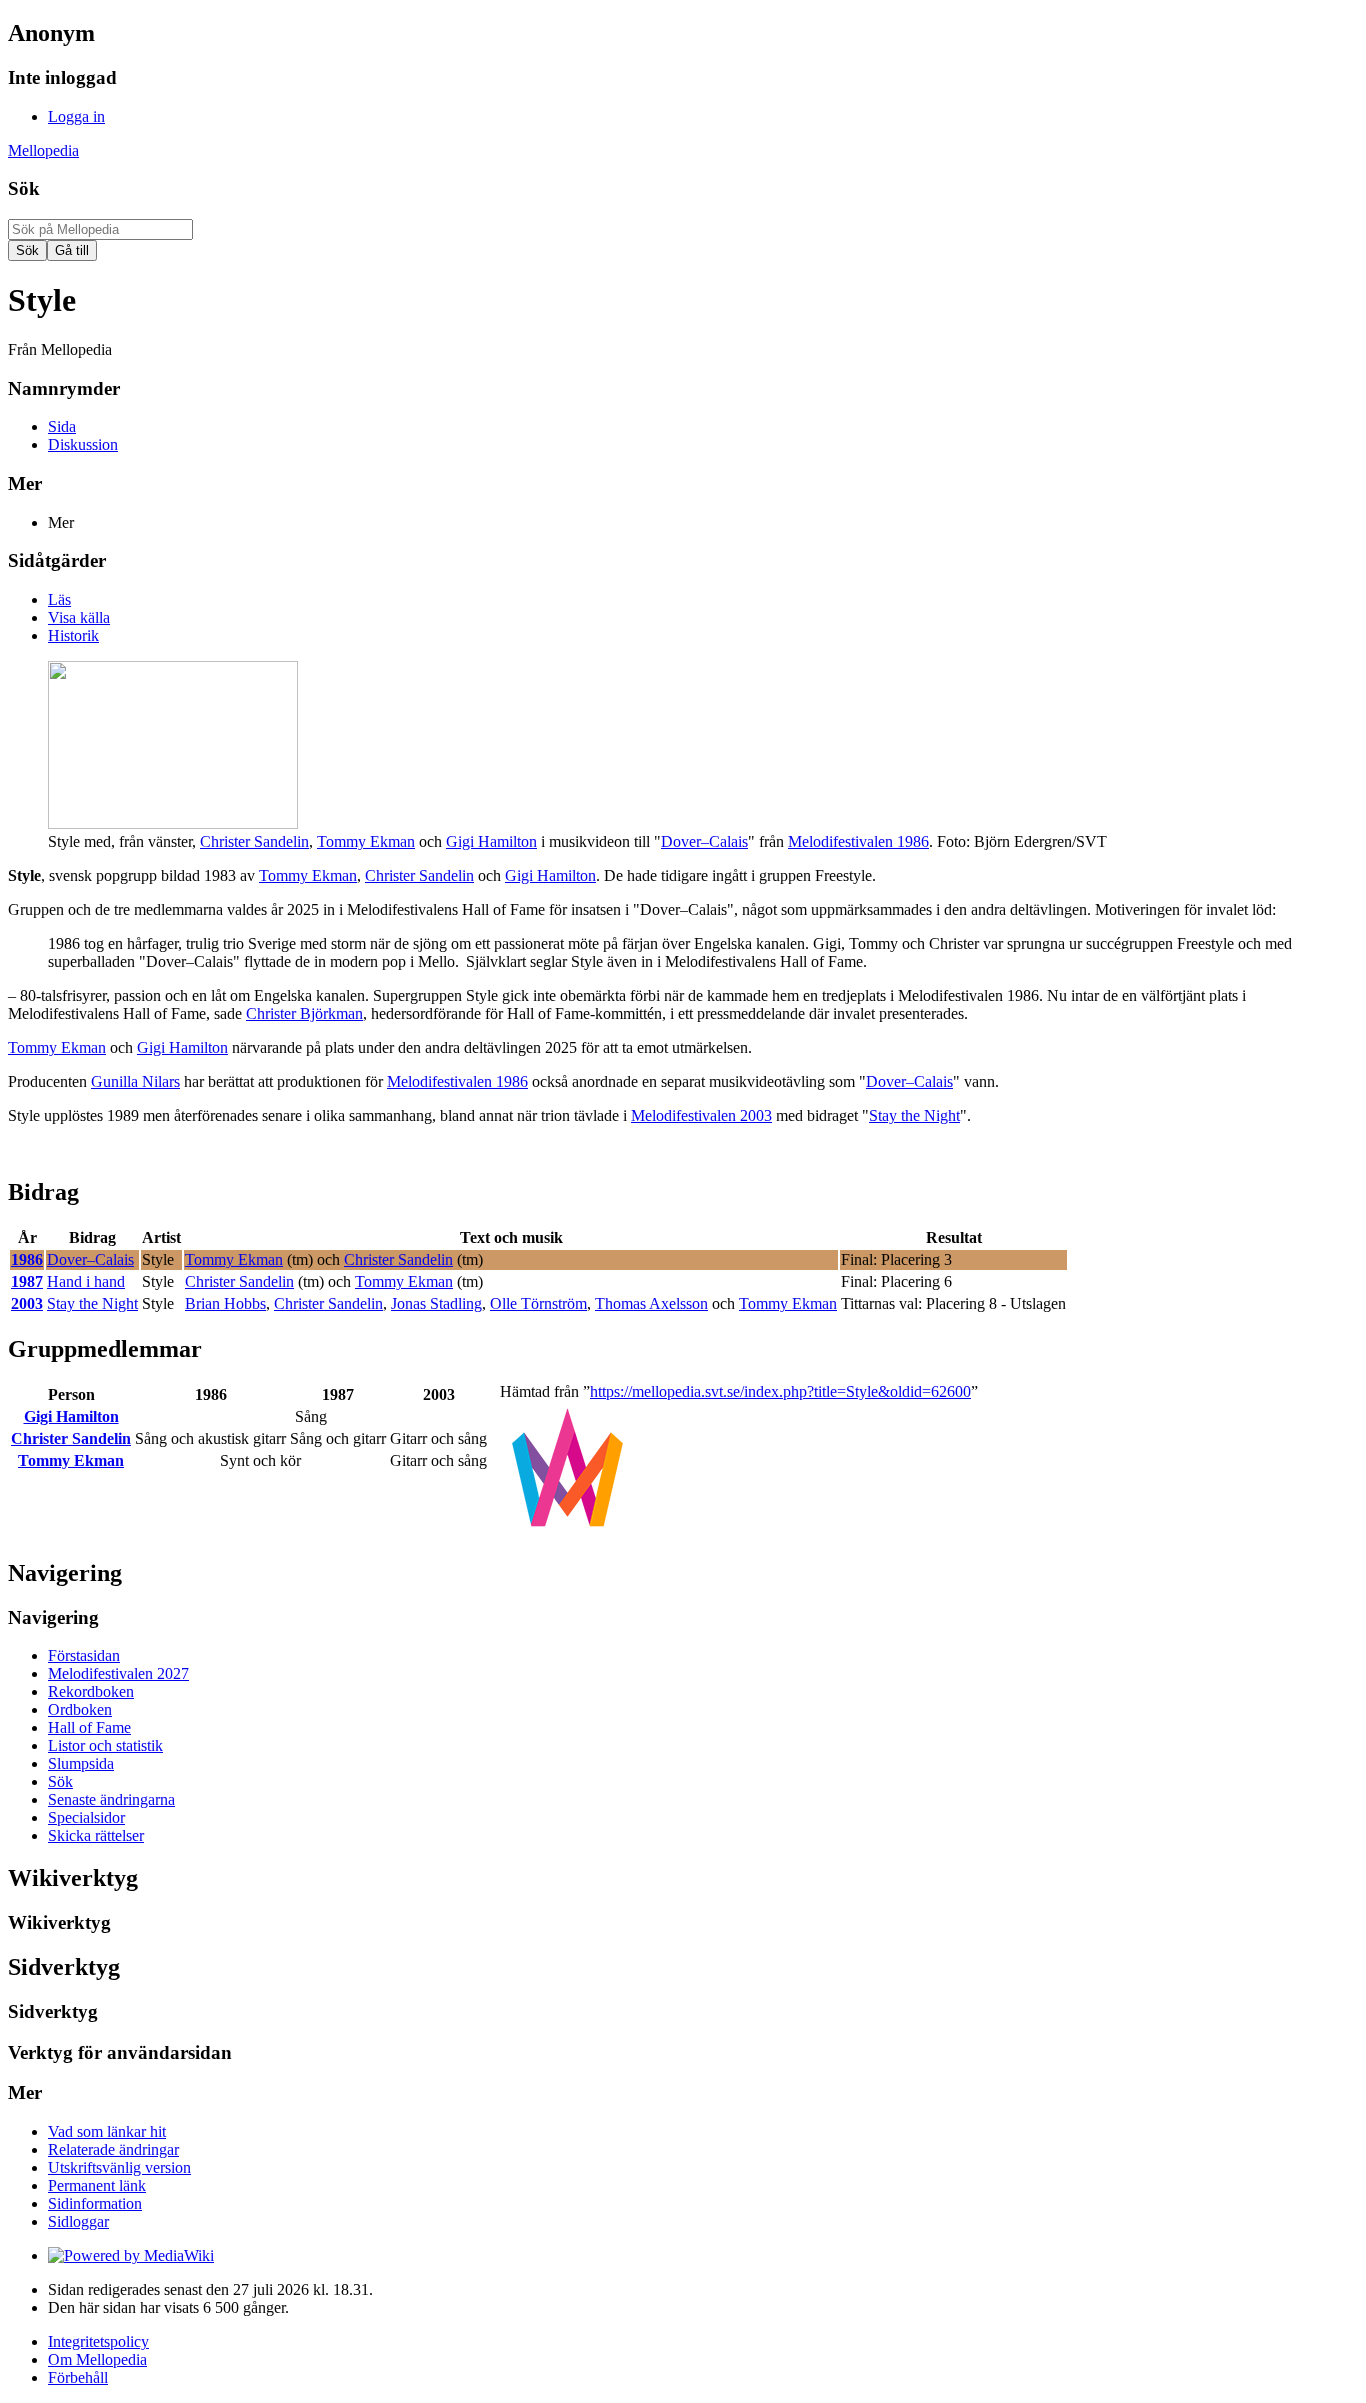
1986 (27, 1259)
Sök (24, 188)
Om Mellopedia (97, 2359)
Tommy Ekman (366, 841)
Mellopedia (43, 150)
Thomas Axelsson (651, 1303)
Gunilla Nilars (135, 1081)
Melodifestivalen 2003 (701, 1115)
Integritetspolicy (98, 2341)
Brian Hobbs (225, 1303)
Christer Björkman (304, 1013)
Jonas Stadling (436, 1303)
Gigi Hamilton (491, 841)
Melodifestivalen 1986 (858, 841)
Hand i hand (86, 1281)
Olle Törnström (538, 1303)
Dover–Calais (704, 841)
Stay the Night (914, 1115)
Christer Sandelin (254, 841)
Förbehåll (78, 2377)
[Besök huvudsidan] (567, 1530)
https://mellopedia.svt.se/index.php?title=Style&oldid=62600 (780, 1391)
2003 (27, 1303)
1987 (27, 1281)
